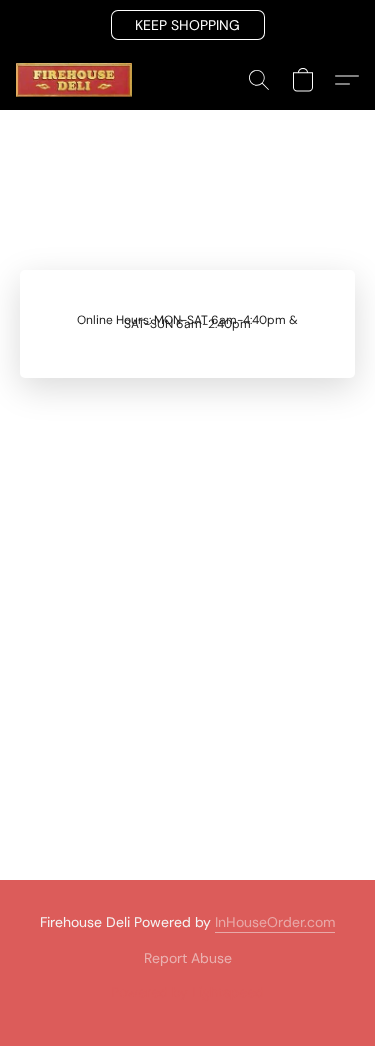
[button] (188, 25)
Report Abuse (188, 958)
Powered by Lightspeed (187, 992)
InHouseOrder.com (275, 922)
